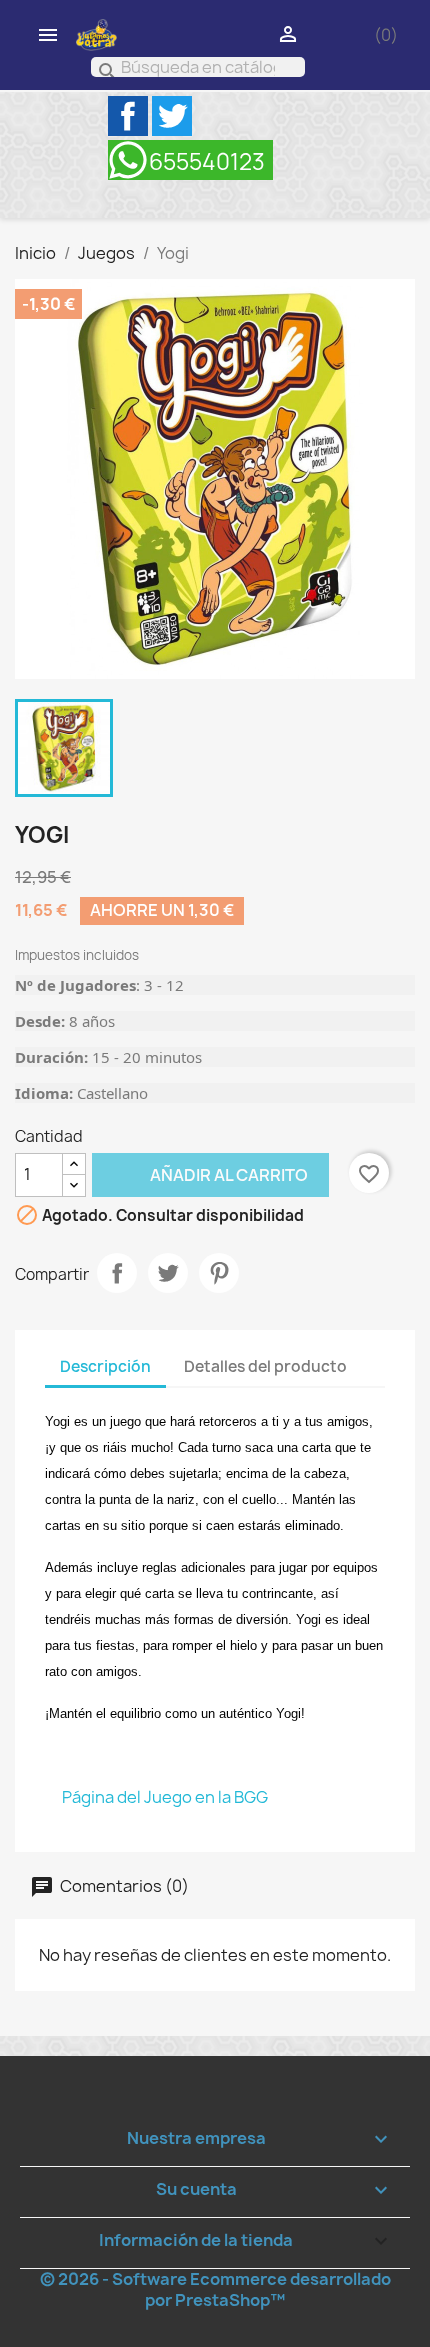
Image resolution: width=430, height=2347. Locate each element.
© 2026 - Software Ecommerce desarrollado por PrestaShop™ (215, 2289)
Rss (190, 160)
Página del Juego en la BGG (165, 1797)
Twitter (172, 116)
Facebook (128, 116)
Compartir (117, 1273)
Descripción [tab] (105, 1366)
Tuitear (168, 1273)
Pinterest (219, 1273)
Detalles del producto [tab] (265, 1366)
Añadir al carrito (200, 1174)
